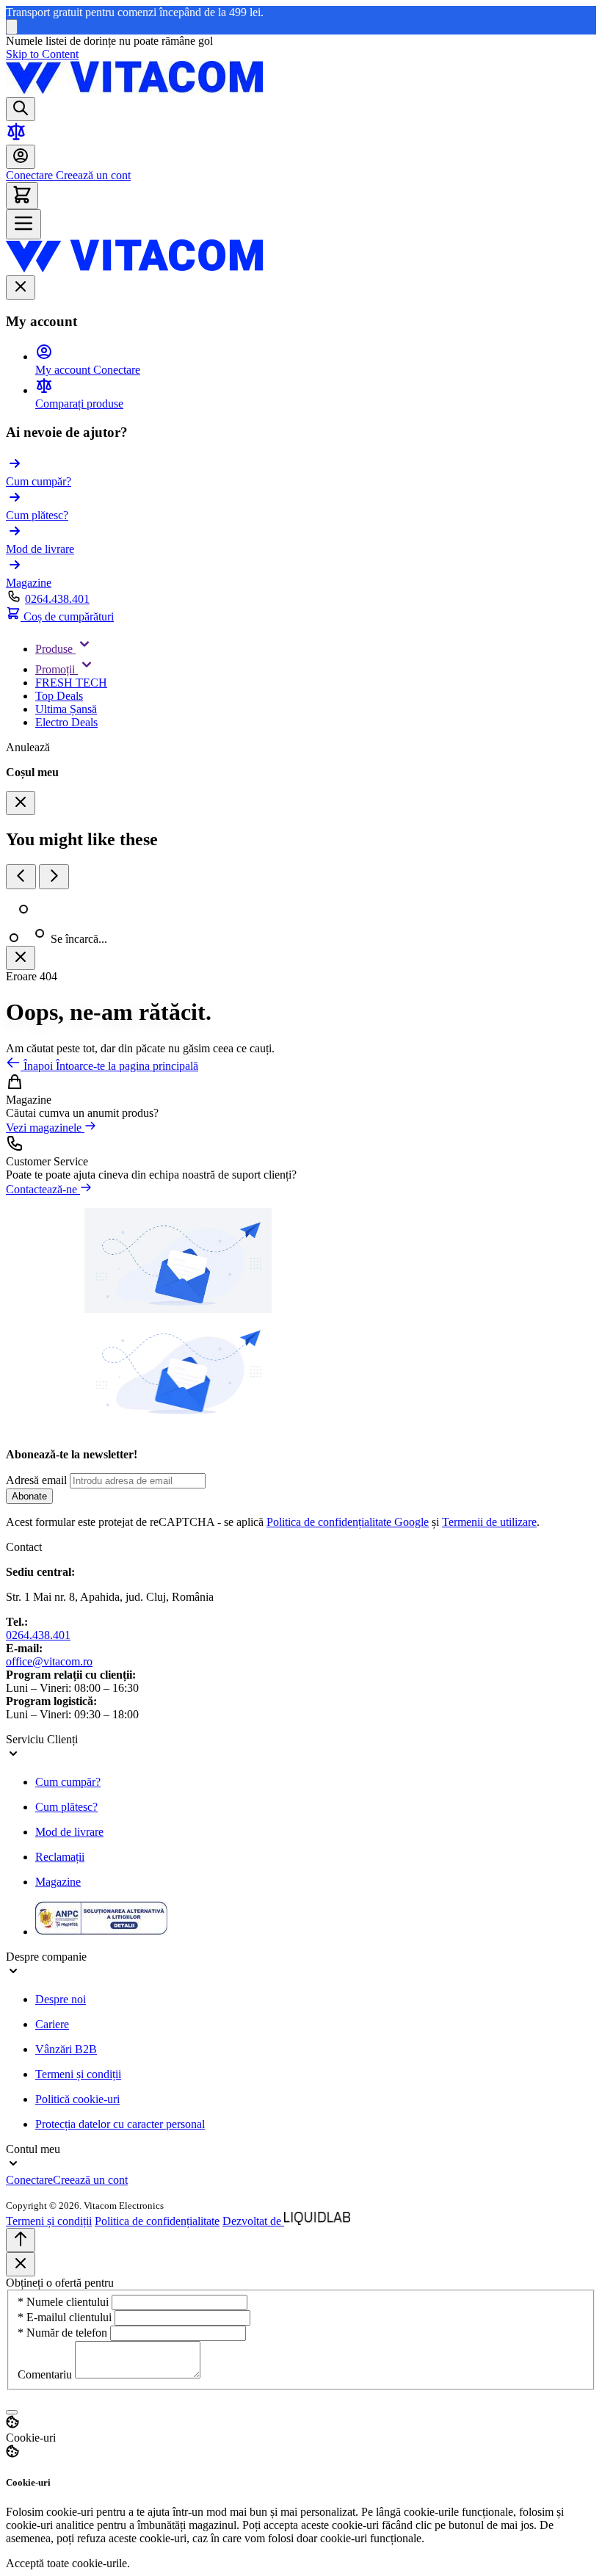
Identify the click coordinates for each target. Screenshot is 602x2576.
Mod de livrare (69, 1832)
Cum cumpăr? (68, 1782)
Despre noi (61, 1999)
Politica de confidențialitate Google (348, 1522)
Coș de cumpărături (67, 616)
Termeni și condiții (78, 2074)
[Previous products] (21, 877)
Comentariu (46, 2374)
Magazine (58, 1882)
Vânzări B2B (66, 2049)
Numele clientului (65, 2302)
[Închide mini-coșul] (21, 803)
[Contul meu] (21, 157)
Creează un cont (92, 175)
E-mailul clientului (66, 2317)
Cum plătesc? (66, 1807)
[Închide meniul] (21, 287)
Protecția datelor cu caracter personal (120, 2124)
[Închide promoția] (12, 27)
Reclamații (60, 1857)
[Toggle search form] (21, 109)
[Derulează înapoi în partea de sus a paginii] (21, 2240)
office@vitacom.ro (49, 1661)
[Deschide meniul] (23, 224)
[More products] (54, 877)
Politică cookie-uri (77, 2099)
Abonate (29, 1496)
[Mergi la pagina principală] (134, 90)
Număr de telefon (64, 2333)
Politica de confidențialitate (157, 2221)
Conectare (29, 175)
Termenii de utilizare (489, 1522)
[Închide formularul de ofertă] (21, 2264)
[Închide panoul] (21, 958)
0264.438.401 (57, 599)
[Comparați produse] (16, 138)
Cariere (52, 2024)
